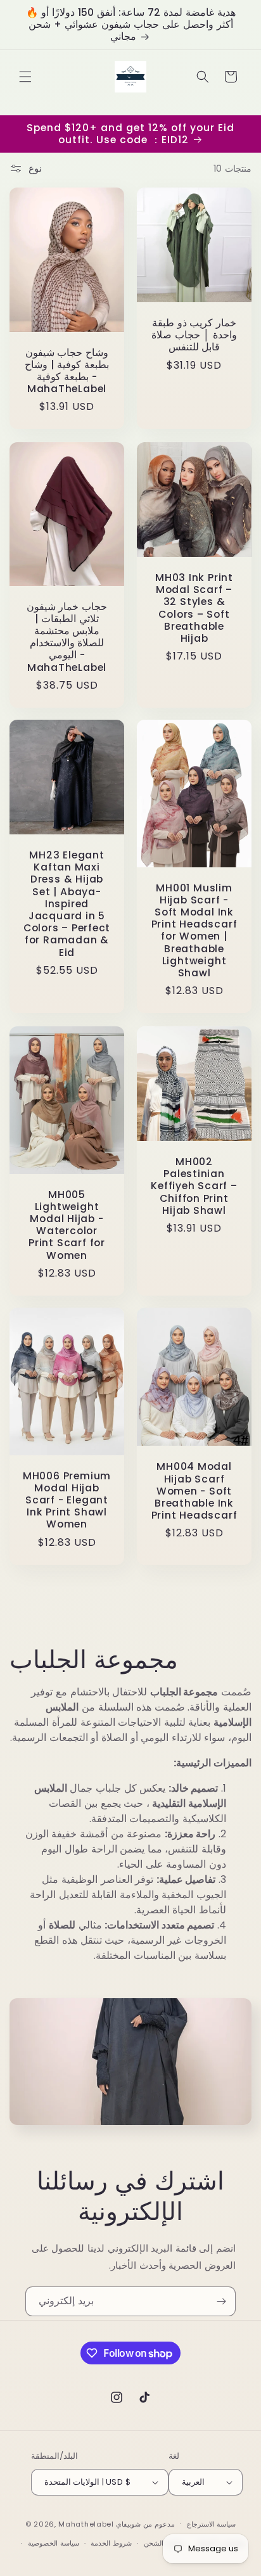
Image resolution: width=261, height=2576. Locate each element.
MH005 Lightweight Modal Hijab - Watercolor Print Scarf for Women (67, 1224)
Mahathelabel (86, 2523)
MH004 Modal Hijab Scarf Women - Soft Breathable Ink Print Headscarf (194, 1491)
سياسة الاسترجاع (212, 2524)
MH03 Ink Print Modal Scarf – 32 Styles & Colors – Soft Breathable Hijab (194, 608)
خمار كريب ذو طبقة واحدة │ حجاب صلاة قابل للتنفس (194, 335)
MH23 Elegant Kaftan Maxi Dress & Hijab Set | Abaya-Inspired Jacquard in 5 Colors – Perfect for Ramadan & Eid (67, 904)
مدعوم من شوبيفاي (145, 2523)
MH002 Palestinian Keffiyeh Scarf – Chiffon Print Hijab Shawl (194, 1186)
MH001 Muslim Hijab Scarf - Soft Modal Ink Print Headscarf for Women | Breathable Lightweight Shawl (194, 931)
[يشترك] (221, 2301)
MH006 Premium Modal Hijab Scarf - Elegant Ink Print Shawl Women (67, 1500)
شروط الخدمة (111, 2543)
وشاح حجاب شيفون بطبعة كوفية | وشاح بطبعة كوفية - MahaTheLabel (67, 371)
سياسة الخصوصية (54, 2543)
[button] (25, 77)
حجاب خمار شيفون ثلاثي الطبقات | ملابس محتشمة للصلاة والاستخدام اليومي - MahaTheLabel (67, 636)
